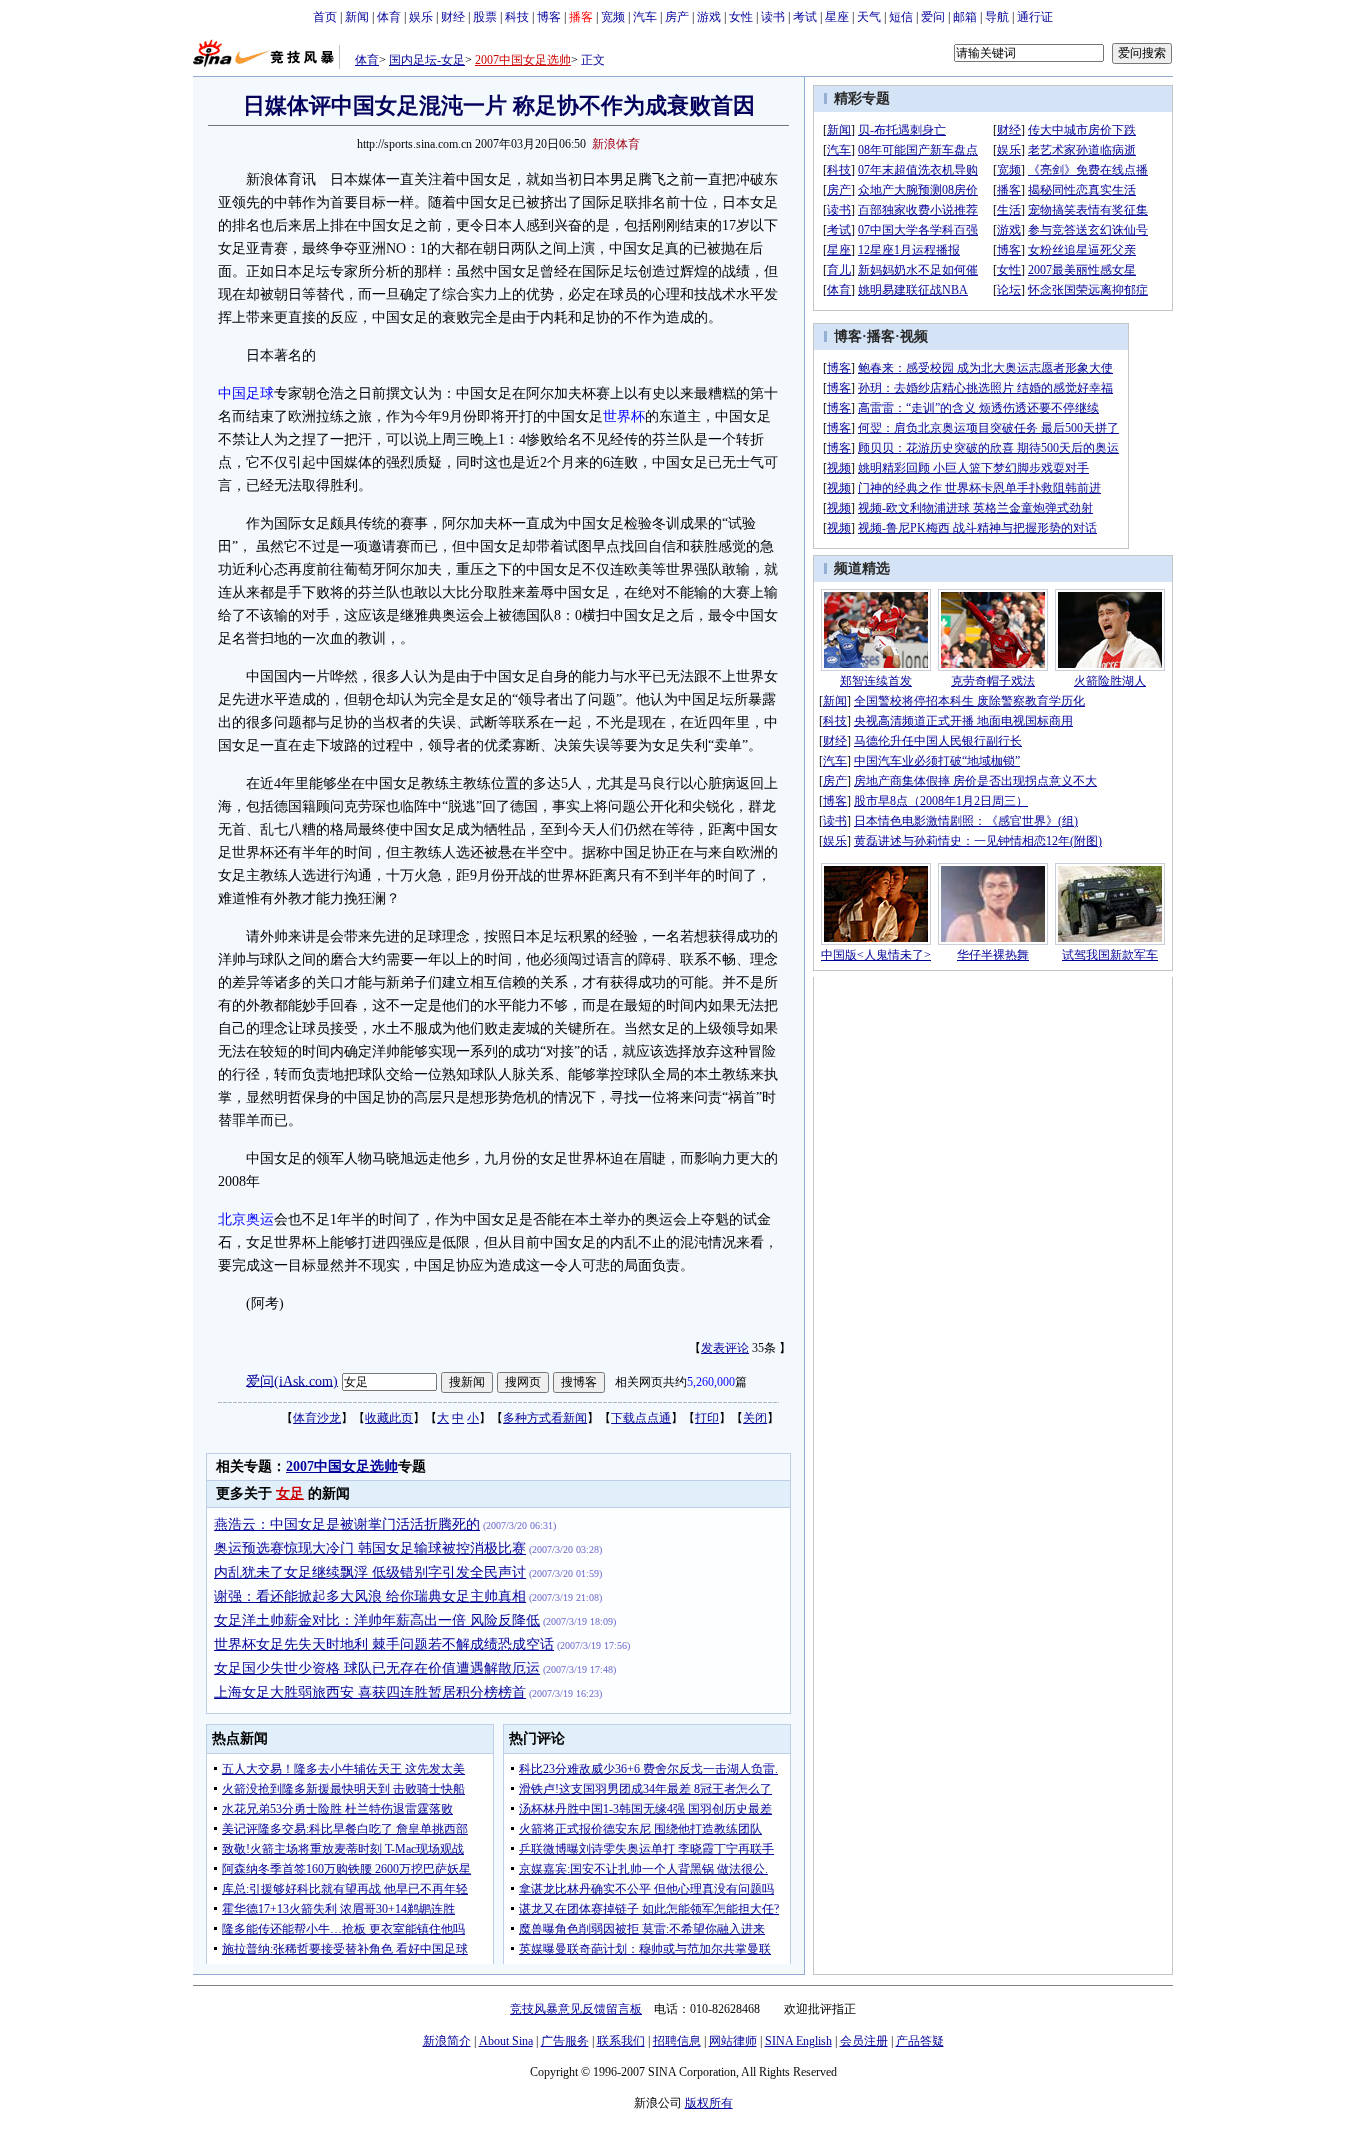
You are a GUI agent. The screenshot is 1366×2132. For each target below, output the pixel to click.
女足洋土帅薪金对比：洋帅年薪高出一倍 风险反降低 (377, 1620)
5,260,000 (711, 1382)
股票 (485, 17)
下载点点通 (641, 1418)
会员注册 (864, 2041)
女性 (741, 17)
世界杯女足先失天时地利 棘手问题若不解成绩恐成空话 (384, 1644)
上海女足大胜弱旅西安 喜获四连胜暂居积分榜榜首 (370, 1692)
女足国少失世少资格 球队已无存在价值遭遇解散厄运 (377, 1668)
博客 (549, 17)
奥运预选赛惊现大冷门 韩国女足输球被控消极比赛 (370, 1548)
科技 (517, 17)
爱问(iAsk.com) (292, 1380)
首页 (325, 17)
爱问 (933, 17)
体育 (389, 17)
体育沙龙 (317, 1418)
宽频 (613, 17)
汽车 (645, 17)
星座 (837, 17)
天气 (869, 17)
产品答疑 (920, 2041)
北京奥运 (246, 1219)
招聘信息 (677, 2041)
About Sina (506, 2041)
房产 (677, 17)
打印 (707, 1418)
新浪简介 (447, 2041)
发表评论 (725, 1348)
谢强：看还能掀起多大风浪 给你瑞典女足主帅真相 (370, 1596)
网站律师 (733, 2041)
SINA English (798, 2041)
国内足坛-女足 (427, 60)
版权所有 (709, 2103)
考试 (805, 17)
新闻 (357, 17)
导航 (997, 17)
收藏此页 (389, 1418)
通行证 (1035, 17)
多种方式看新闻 (545, 1418)
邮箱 (965, 17)
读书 (773, 17)
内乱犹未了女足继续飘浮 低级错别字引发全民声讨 (370, 1572)
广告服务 (565, 2041)
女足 (290, 1493)
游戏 (709, 17)
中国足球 (246, 393)
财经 (453, 17)
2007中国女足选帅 (523, 60)
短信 (901, 17)
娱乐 (421, 17)
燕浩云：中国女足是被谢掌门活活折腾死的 (347, 1524)
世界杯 (624, 416)
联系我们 (621, 2041)
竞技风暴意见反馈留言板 (576, 2009)
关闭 (755, 1418)
